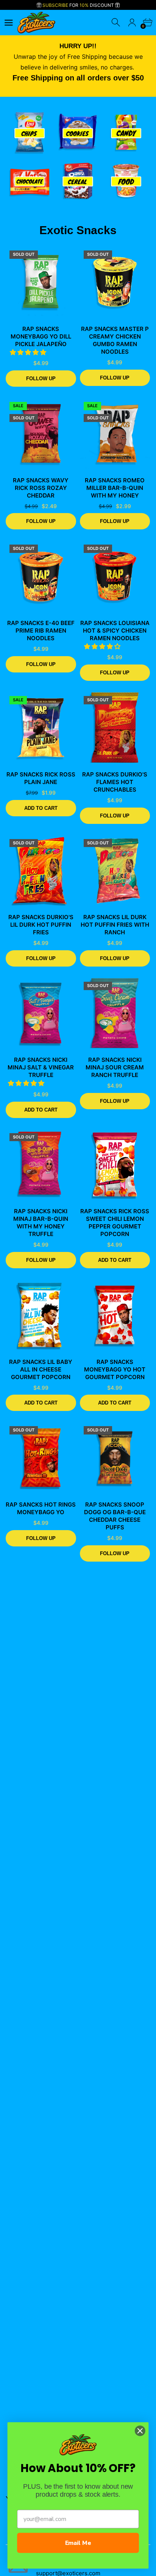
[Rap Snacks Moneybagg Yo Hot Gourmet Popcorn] (115, 1315)
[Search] (116, 23)
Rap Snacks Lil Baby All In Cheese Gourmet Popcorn (41, 1369)
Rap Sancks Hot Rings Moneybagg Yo (41, 1508)
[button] (29, 352)
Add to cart (41, 808)
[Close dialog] (140, 2430)
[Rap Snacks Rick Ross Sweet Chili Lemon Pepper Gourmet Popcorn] (115, 1165)
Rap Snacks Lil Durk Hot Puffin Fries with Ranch (115, 925)
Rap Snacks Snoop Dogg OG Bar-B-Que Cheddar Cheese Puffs (115, 1516)
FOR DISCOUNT (79, 5)
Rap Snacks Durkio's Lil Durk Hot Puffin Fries (41, 925)
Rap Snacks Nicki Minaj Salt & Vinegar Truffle (41, 1067)
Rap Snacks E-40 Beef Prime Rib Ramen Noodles (41, 631)
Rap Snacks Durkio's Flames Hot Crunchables (115, 782)
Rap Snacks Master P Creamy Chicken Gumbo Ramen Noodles (115, 340)
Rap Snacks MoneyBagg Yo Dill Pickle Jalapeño (41, 336)
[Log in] (132, 23)
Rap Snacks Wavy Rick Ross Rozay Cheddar (41, 488)
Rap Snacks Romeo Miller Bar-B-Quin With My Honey (115, 488)
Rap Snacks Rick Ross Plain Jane (41, 778)
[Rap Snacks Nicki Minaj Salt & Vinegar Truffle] (41, 1013)
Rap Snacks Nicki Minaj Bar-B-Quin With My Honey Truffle (41, 1223)
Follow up (41, 379)
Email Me (78, 2543)
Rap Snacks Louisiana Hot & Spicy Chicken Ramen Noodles (115, 631)
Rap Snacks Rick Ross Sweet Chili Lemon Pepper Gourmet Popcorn (115, 1223)
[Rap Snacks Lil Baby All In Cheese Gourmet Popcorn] (41, 1315)
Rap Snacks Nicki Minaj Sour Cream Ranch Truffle (115, 1067)
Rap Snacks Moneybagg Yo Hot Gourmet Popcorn (115, 1369)
